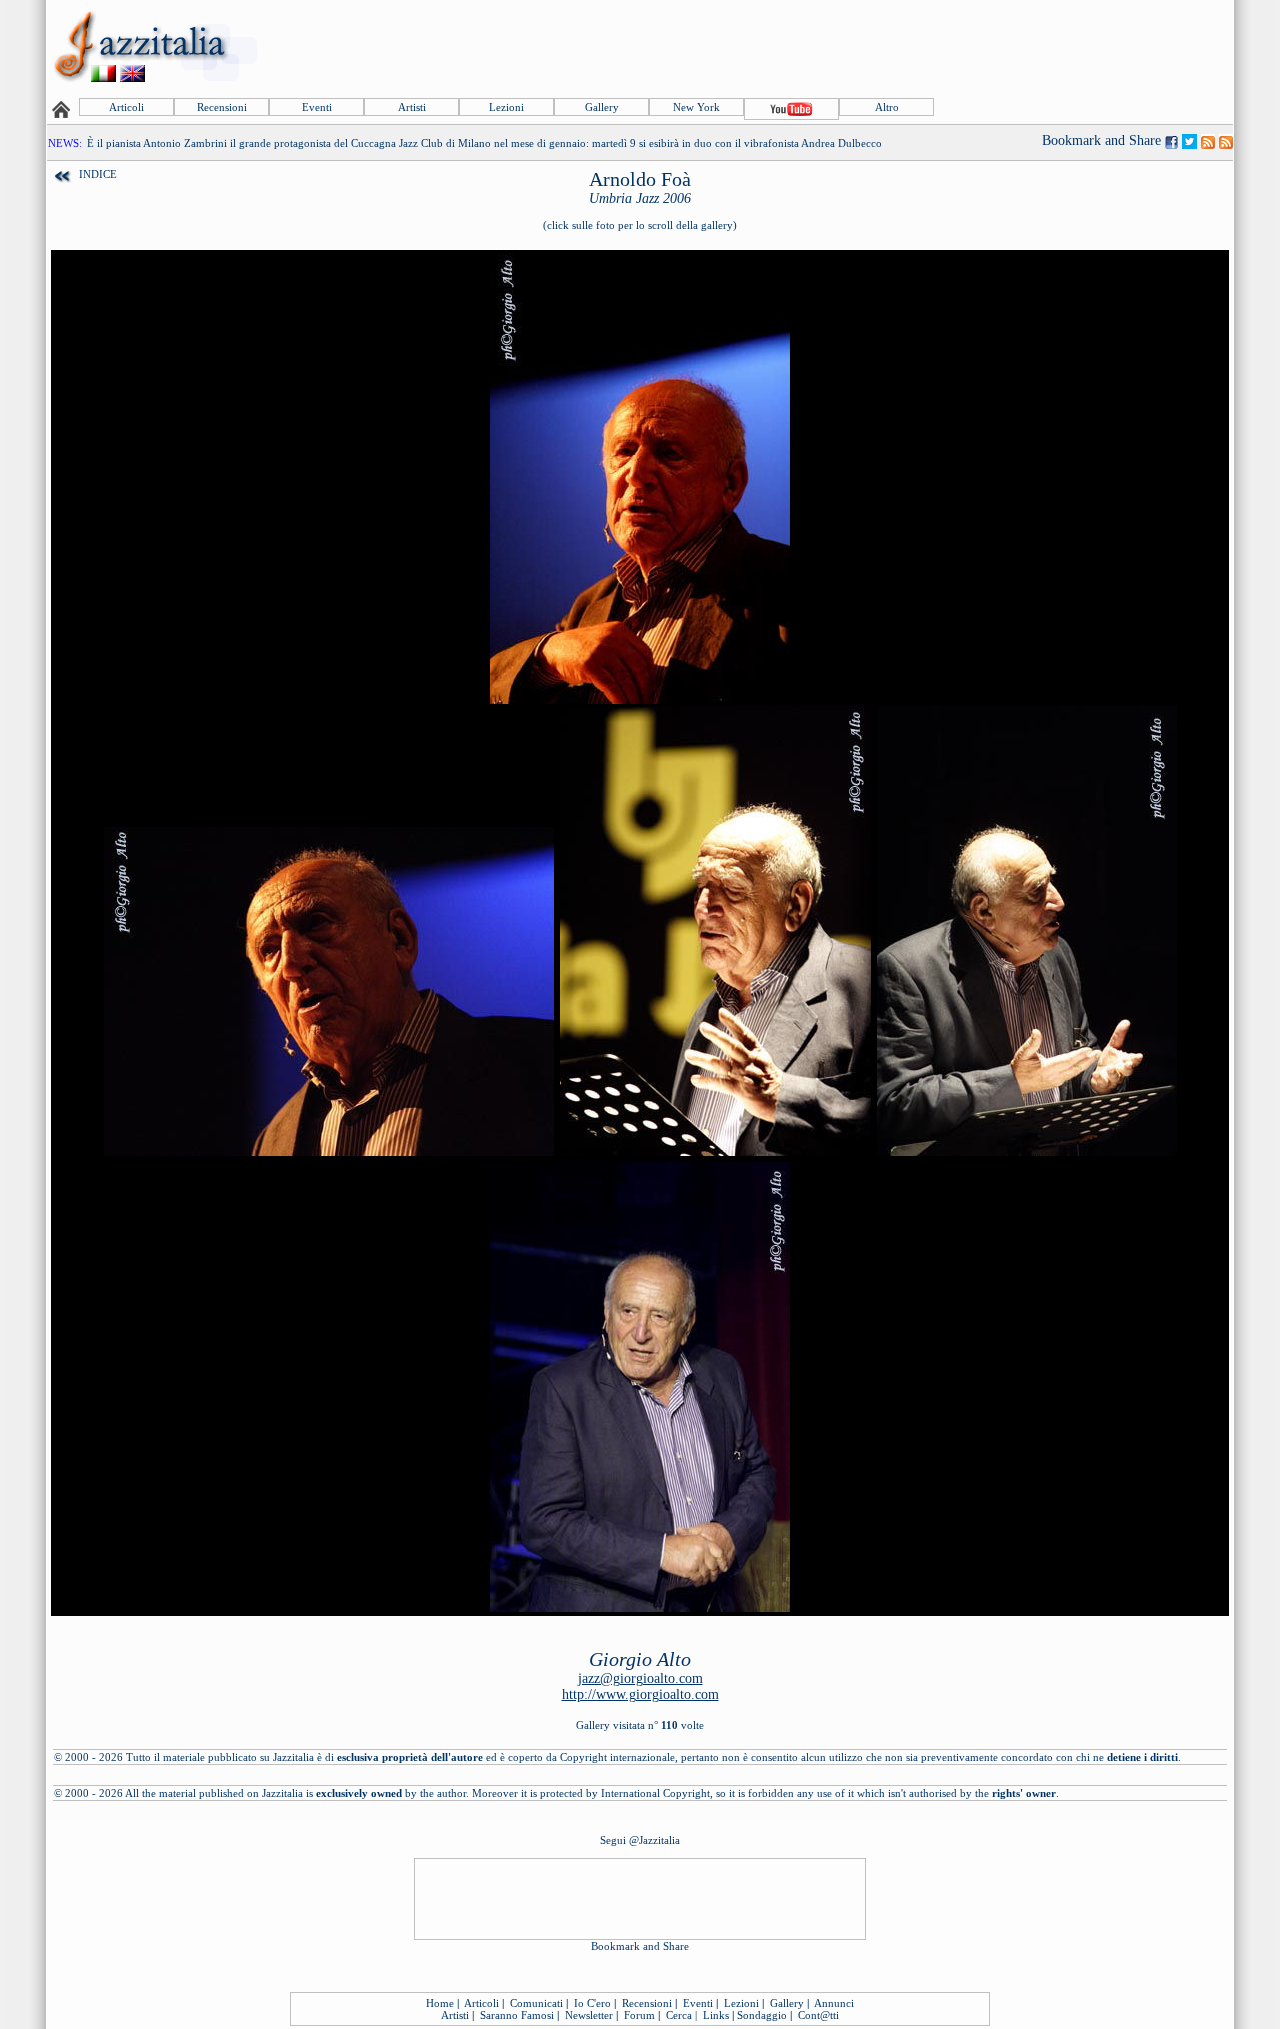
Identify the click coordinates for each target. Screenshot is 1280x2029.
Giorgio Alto (640, 1659)
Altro (887, 107)
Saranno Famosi (517, 2015)
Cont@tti (818, 2015)
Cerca (679, 2015)
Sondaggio (762, 2015)
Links (716, 2015)
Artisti (412, 107)
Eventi (317, 107)
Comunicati (536, 2003)
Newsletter (589, 2015)
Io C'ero (592, 2003)
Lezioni (506, 107)
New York (696, 107)
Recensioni (222, 107)
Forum (639, 2015)
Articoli (126, 107)
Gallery (602, 107)
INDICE (98, 174)
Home (440, 2003)
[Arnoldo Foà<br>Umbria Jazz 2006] (640, 700)
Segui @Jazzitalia (640, 1840)
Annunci (834, 2003)
